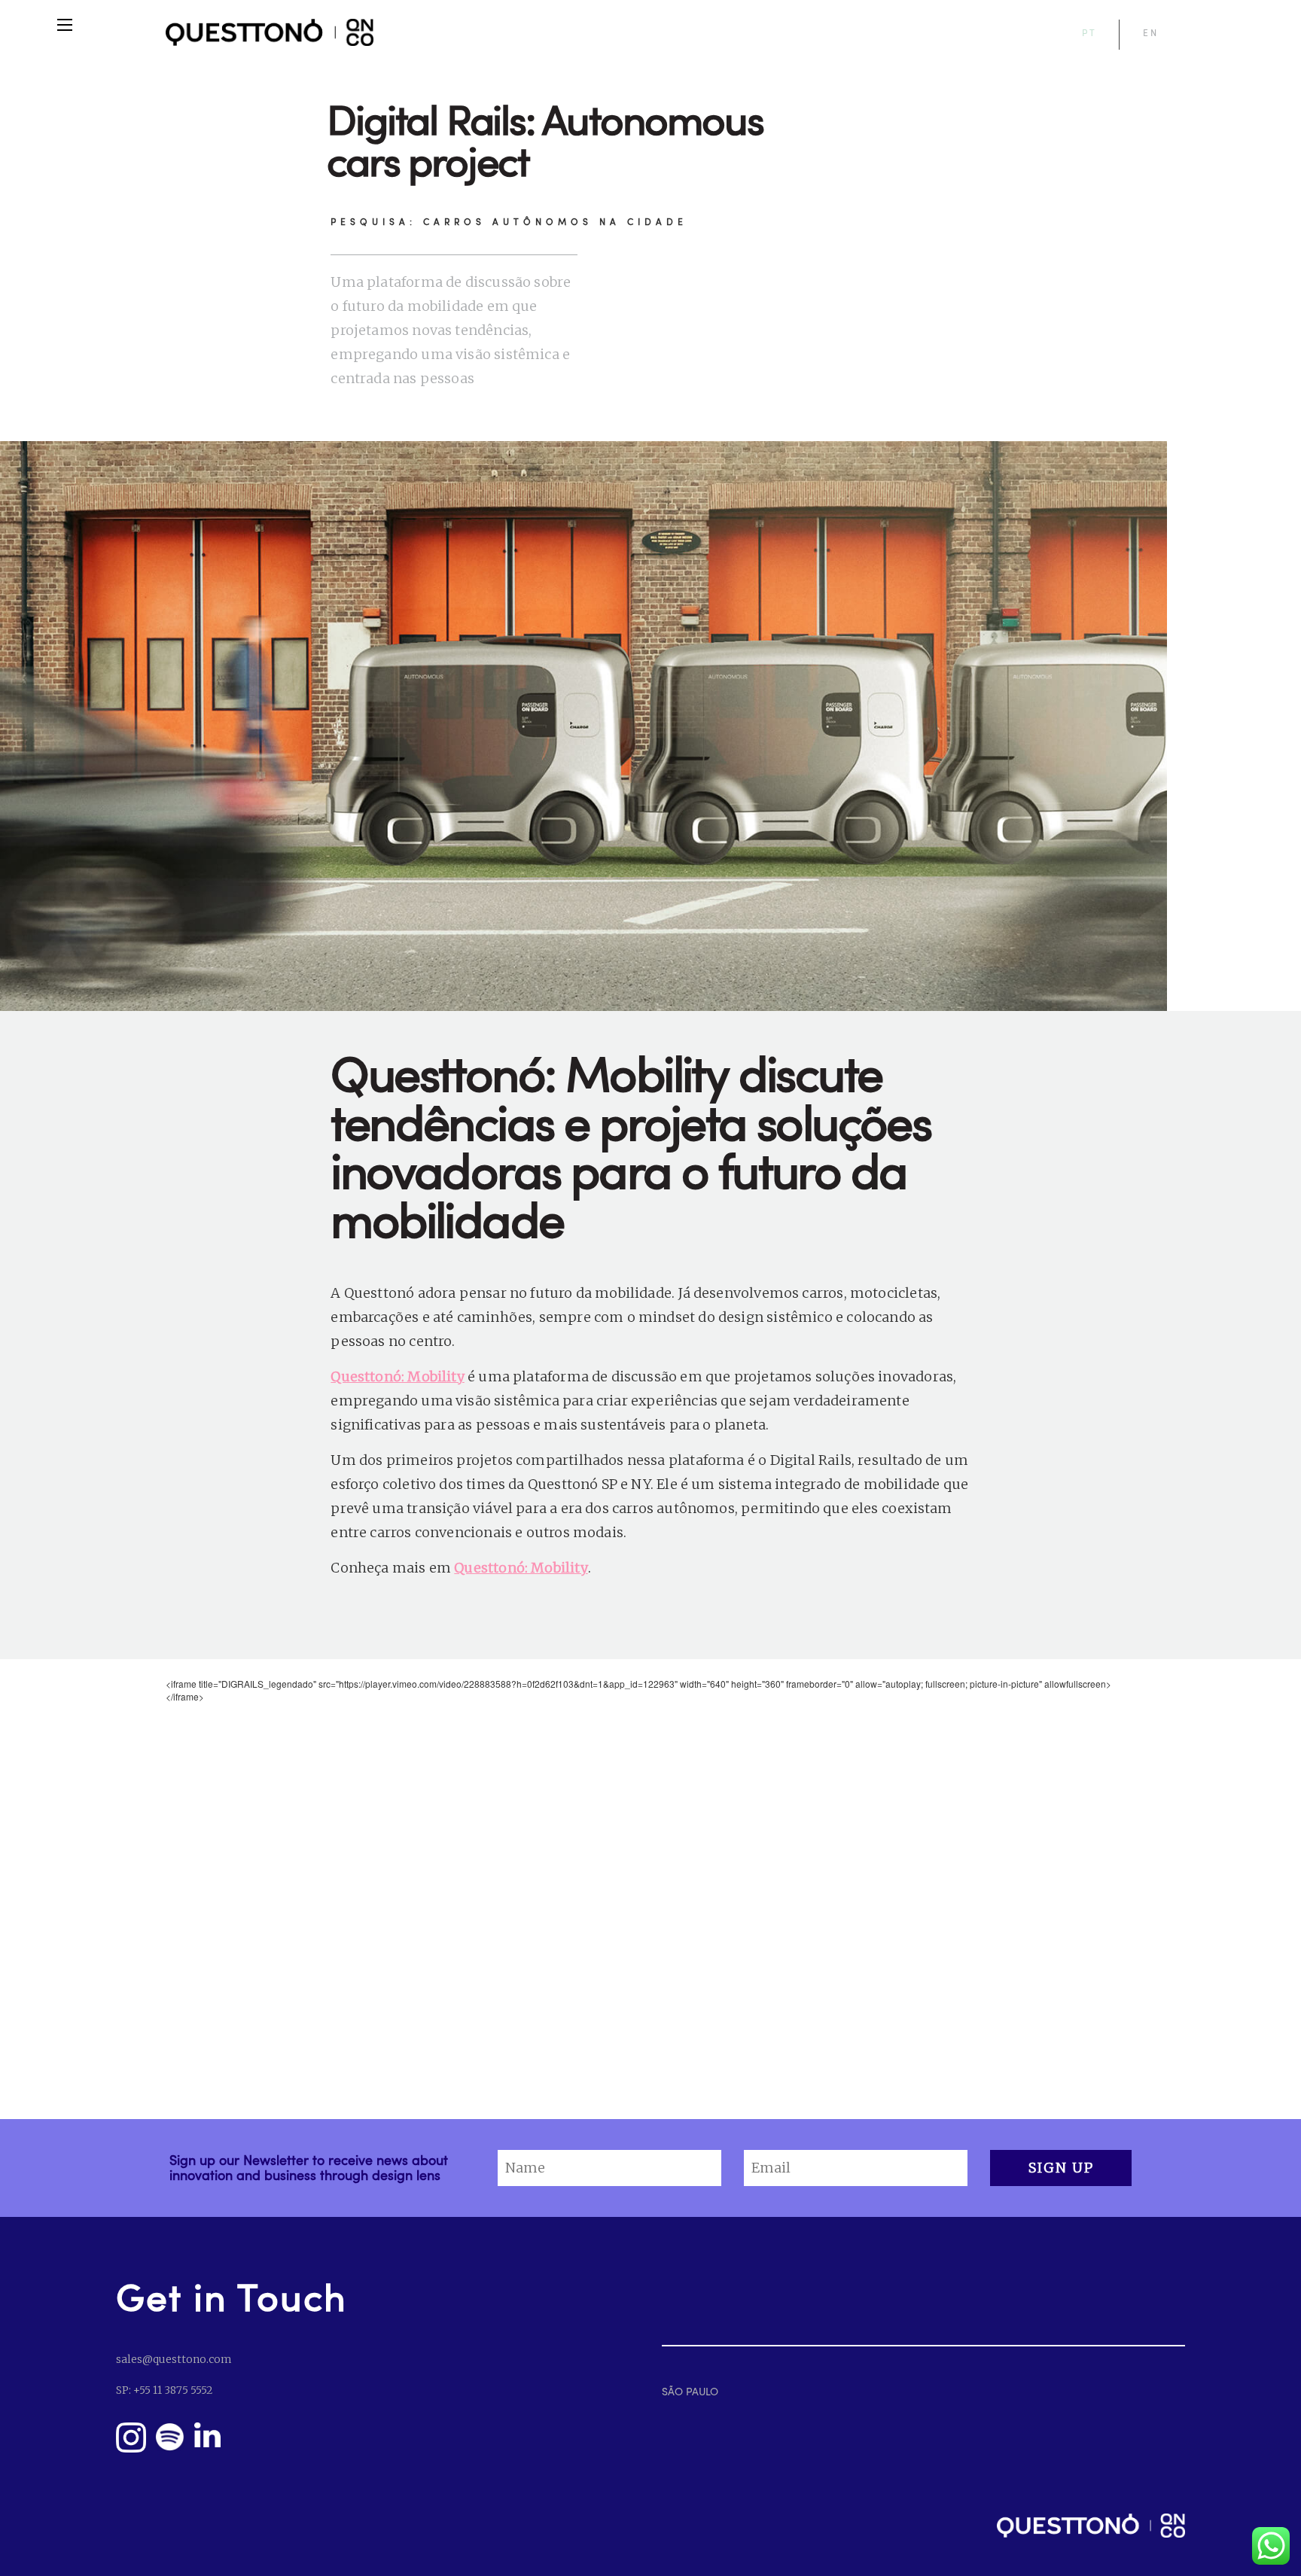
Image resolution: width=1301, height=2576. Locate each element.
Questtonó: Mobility (397, 1376)
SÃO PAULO (690, 2391)
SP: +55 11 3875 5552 (164, 2390)
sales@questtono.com (174, 2359)
